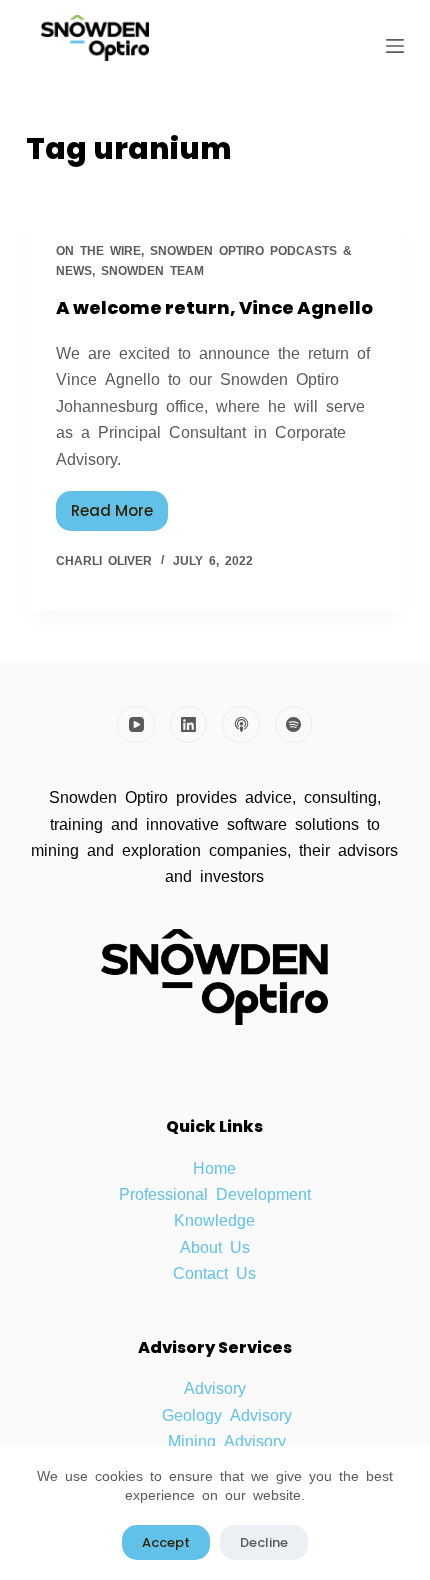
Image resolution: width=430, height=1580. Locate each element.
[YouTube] (136, 725)
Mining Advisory (227, 1440)
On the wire (98, 250)
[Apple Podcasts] (241, 725)
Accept (166, 1542)
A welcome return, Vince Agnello (214, 307)
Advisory (215, 1387)
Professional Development (215, 1193)
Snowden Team (152, 270)
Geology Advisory (227, 1414)
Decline (264, 1542)
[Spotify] (294, 725)
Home (214, 1167)
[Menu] (395, 46)
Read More (119, 506)
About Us (215, 1246)
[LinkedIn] (189, 725)
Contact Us (214, 1272)
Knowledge (214, 1219)
